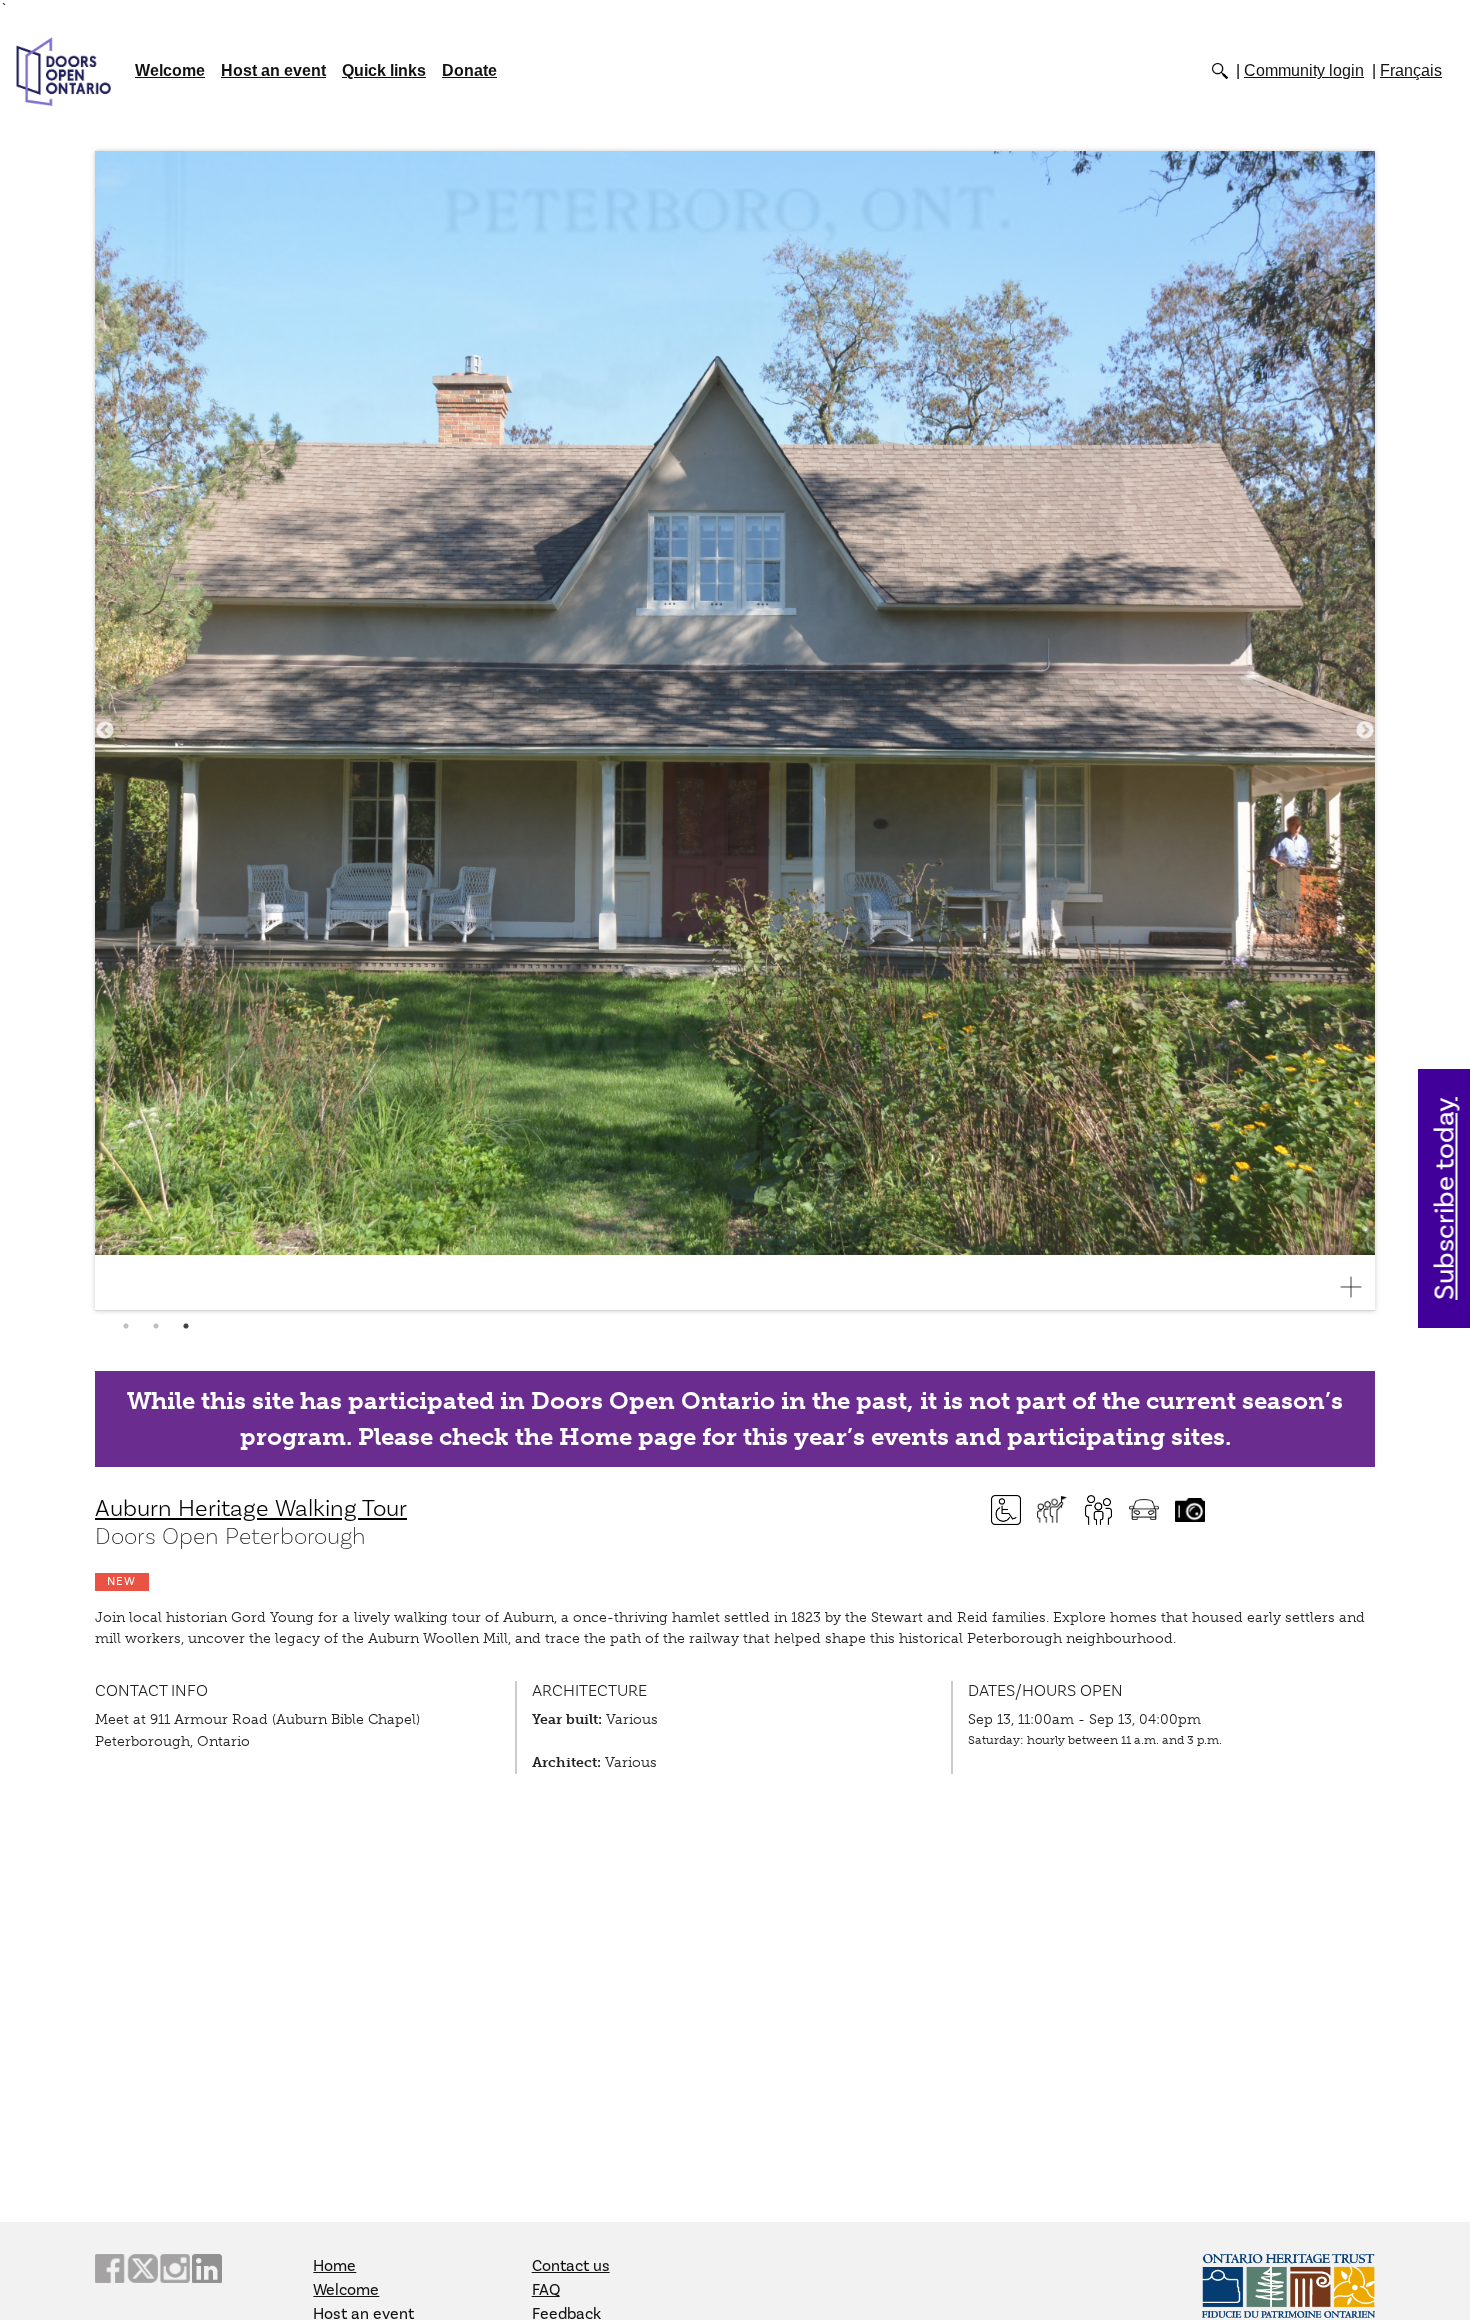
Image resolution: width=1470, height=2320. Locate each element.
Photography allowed (1190, 1510)
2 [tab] (156, 1326)
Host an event (273, 70)
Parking (1144, 1510)
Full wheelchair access (1006, 1510)
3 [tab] (186, 1326)
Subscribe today (1445, 1198)
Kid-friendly (1098, 1510)
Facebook (110, 2268)
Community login (1304, 70)
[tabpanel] (735, 731)
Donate (469, 70)
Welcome (170, 70)
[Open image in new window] (1359, 1287)
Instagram (175, 2268)
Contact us (571, 2266)
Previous (105, 731)
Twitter (142, 2268)
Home (334, 2266)
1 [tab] (126, 1326)
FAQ (546, 2290)
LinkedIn (207, 2268)
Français (1411, 70)
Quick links (384, 70)
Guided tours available (1052, 1510)
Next (1365, 731)
